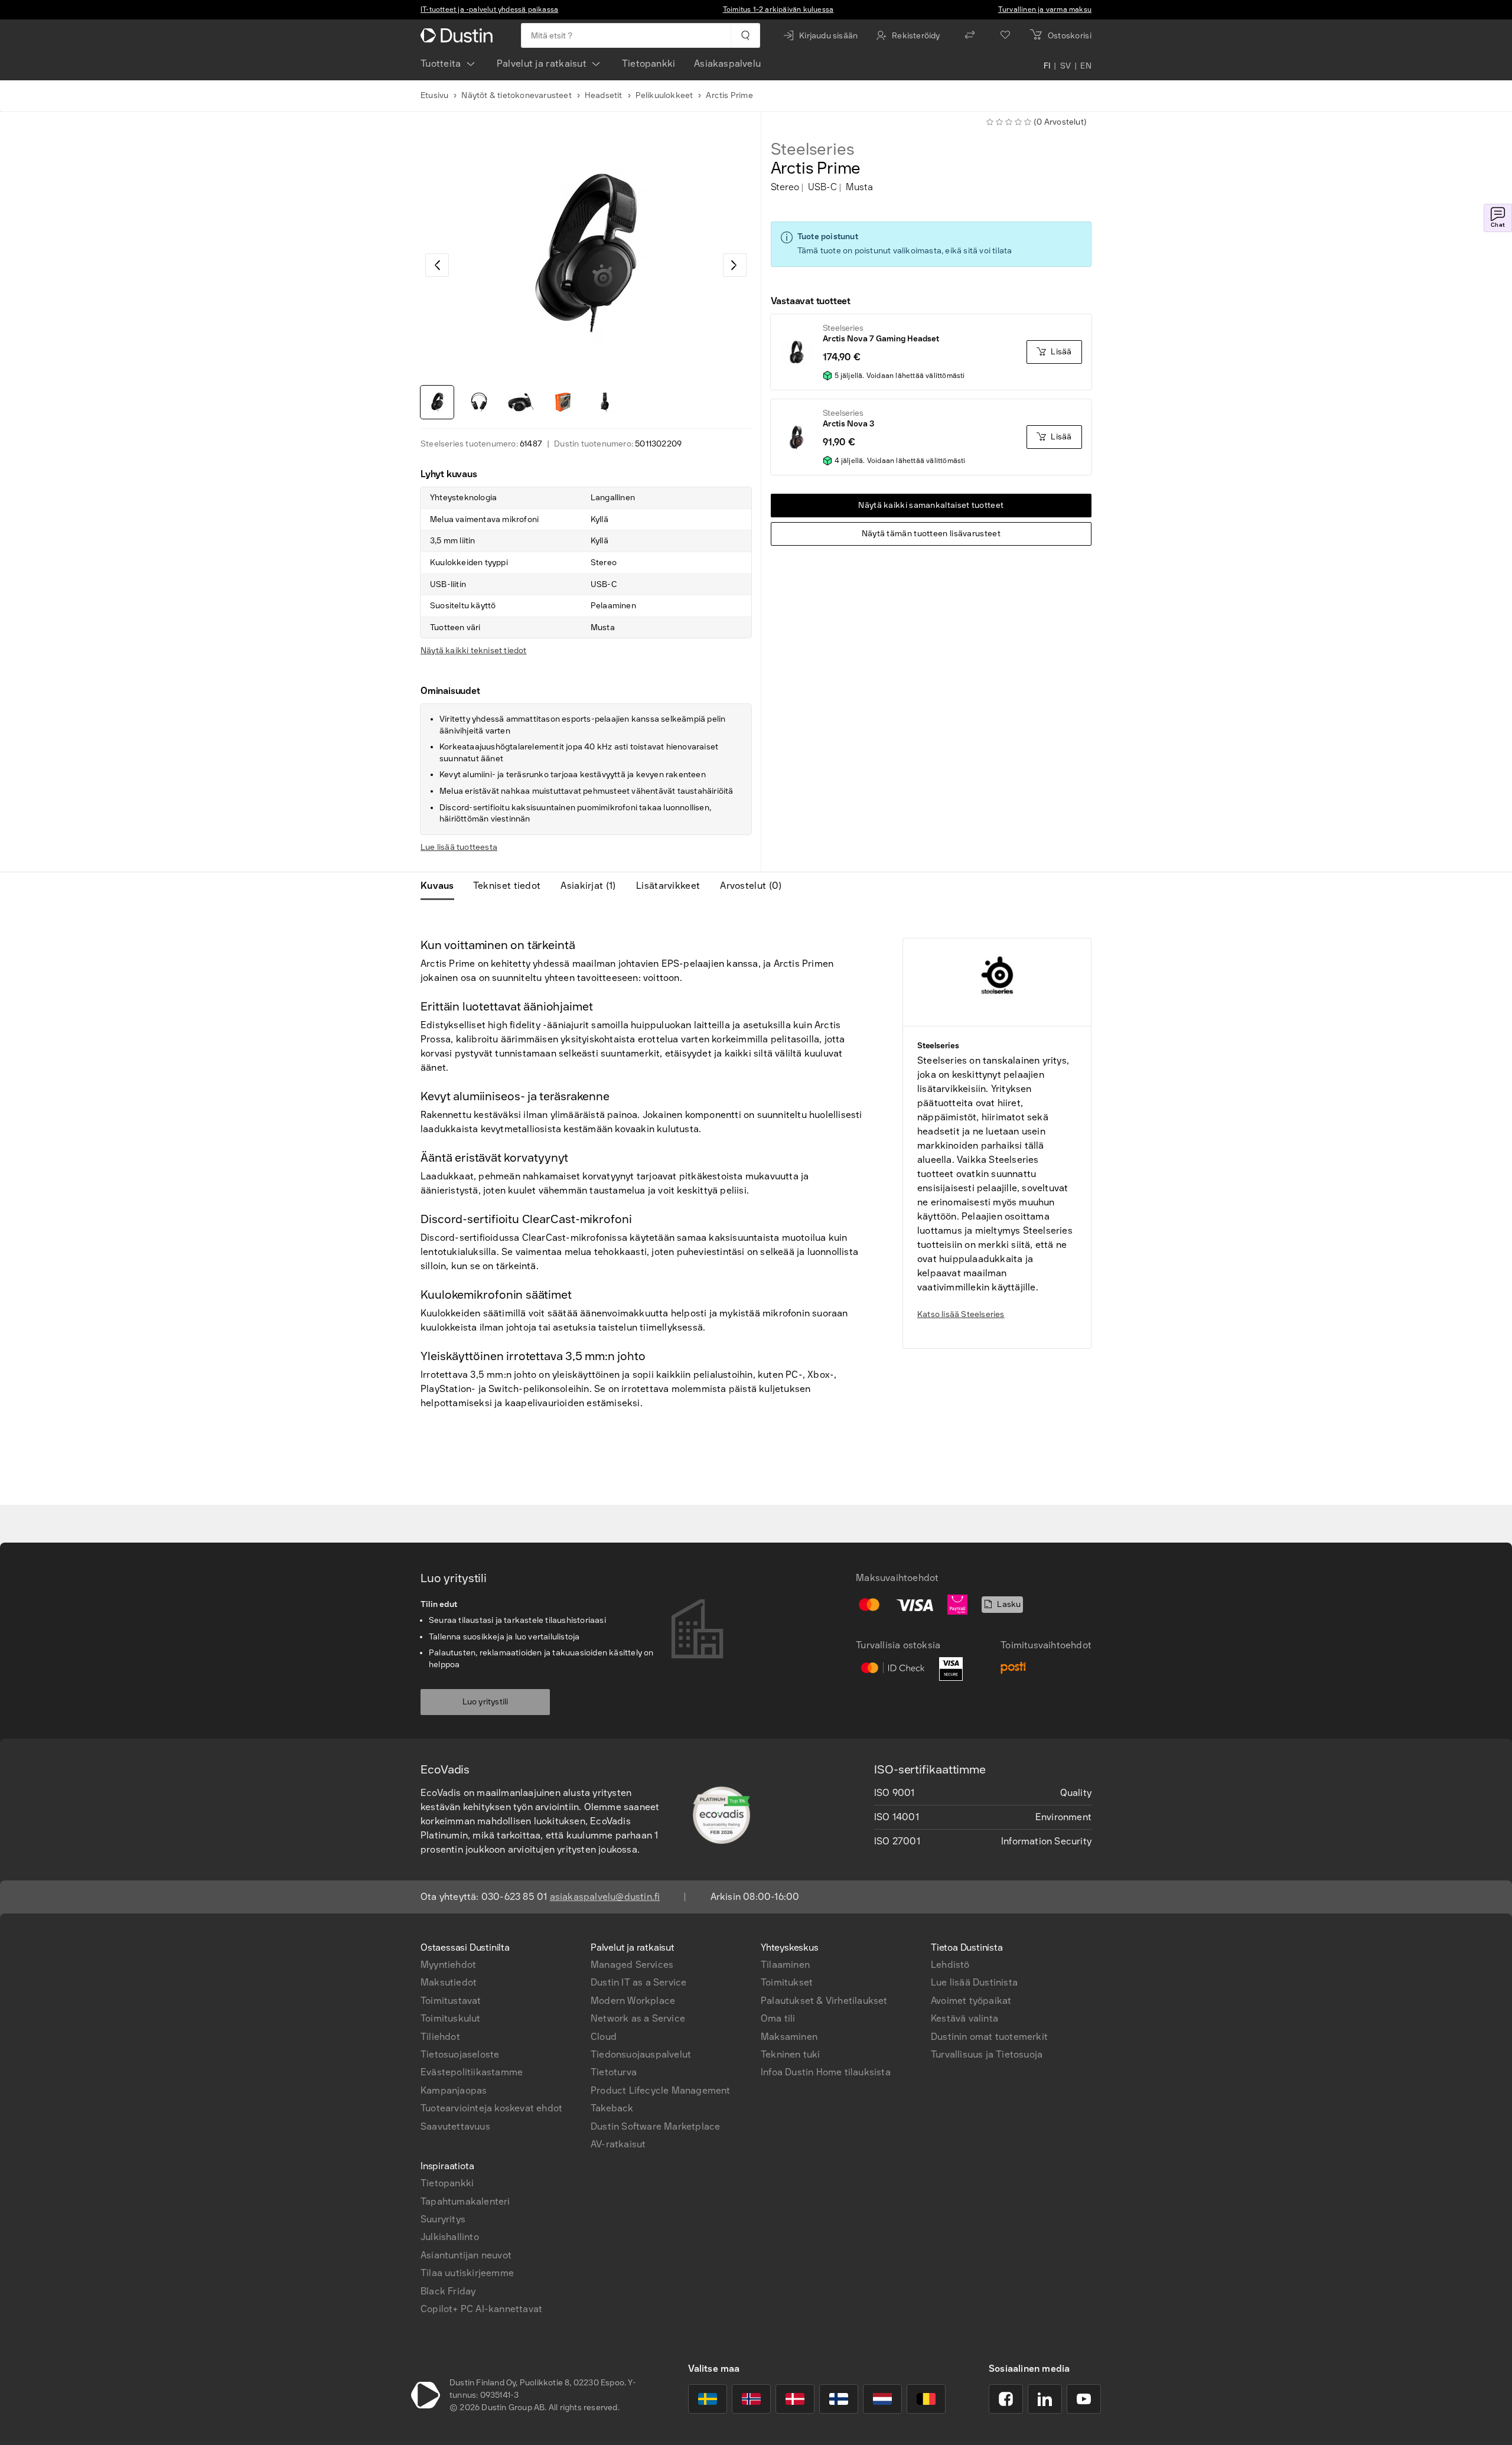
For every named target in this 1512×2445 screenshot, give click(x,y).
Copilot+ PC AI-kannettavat (481, 2309)
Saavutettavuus (455, 2126)
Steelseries (813, 149)
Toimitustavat (451, 2001)
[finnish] (839, 2399)
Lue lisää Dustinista (974, 1982)
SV (1066, 66)
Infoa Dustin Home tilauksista (826, 2072)
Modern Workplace (633, 2001)
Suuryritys (443, 2219)
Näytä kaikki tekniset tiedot (474, 651)
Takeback (612, 2108)
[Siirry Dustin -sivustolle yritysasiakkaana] (459, 35)
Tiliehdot (440, 2037)
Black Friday (448, 2291)
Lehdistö (950, 1965)
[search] (745, 35)
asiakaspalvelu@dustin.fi (605, 1897)
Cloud (604, 2037)
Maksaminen (789, 2037)
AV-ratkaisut (618, 2144)
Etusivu (434, 95)
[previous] (437, 265)
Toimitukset (787, 1982)
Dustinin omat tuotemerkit (989, 2037)
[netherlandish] (882, 2399)
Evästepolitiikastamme (472, 2072)
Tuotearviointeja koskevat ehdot (491, 2108)
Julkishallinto (450, 2237)
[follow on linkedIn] (1045, 2399)
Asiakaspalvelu (727, 63)
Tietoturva (614, 2072)
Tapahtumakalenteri (465, 2201)
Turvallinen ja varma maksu (1045, 9)
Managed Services (632, 1965)
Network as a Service (638, 2018)
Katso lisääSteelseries (961, 1314)
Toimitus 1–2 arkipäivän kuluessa (778, 9)
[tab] (442, 886)
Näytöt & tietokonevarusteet (516, 95)
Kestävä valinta (964, 2018)
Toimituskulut (451, 2018)
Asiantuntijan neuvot (466, 2255)
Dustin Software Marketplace (655, 2126)
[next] (735, 265)
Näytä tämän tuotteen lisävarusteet (931, 534)
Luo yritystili (485, 1702)
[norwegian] (751, 2399)
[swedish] (708, 2399)
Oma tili (778, 2018)
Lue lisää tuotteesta (459, 847)
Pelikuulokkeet (664, 95)
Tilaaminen (785, 1965)
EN (1086, 66)
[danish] (795, 2399)
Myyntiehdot (448, 1965)
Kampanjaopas (454, 2090)
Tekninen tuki (791, 2054)
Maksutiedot (449, 1982)
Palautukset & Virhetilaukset (824, 2001)
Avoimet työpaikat (971, 2001)
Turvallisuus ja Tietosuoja (987, 2054)
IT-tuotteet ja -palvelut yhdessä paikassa (489, 9)
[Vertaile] (970, 35)
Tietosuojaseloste (460, 2054)
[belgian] (926, 2399)
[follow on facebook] (1006, 2399)
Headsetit (604, 95)
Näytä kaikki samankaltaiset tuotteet (931, 505)
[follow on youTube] (1084, 2399)
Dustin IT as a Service (638, 1982)
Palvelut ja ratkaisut (542, 63)
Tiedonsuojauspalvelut (641, 2054)
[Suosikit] (1005, 35)
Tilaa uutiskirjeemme (467, 2273)
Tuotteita (441, 63)
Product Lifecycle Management (661, 2090)
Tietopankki (649, 63)
